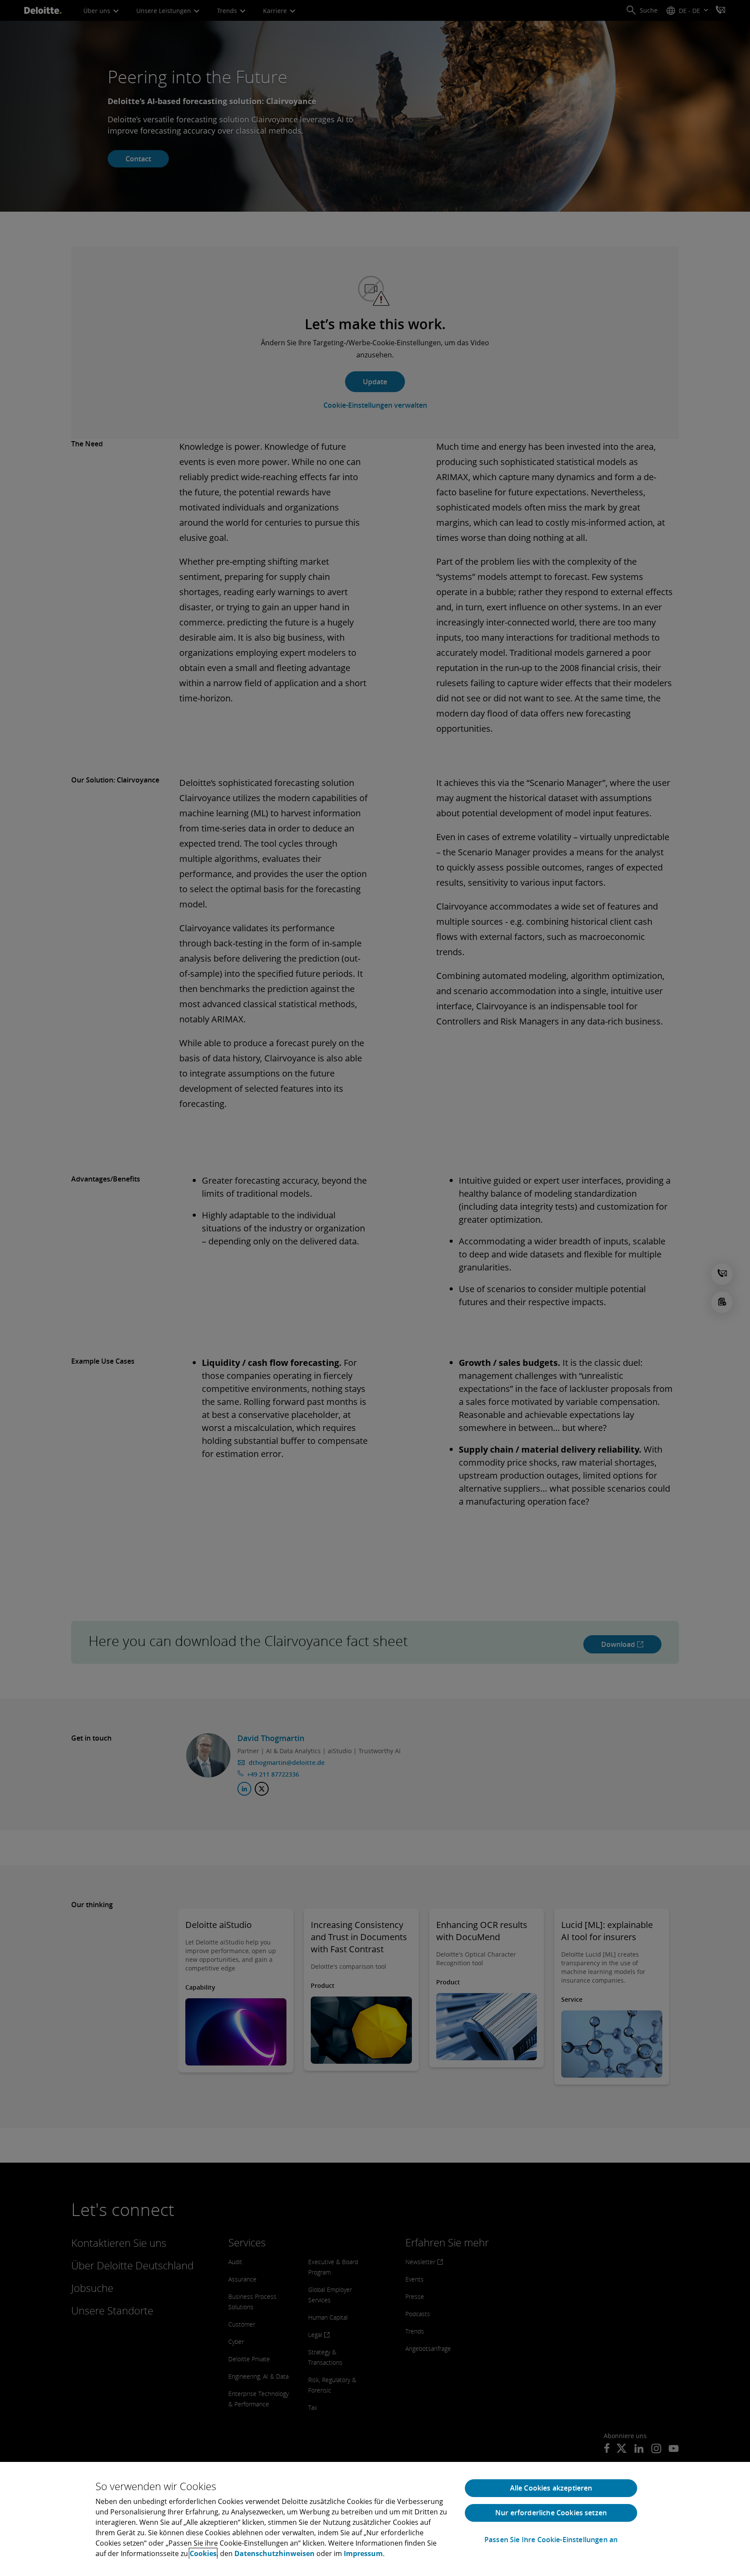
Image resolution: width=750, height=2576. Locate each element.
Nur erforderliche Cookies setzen (551, 2513)
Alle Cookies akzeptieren (551, 2488)
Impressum (363, 2553)
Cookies (203, 2553)
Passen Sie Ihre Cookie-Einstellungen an (551, 2540)
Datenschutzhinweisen (275, 2553)
